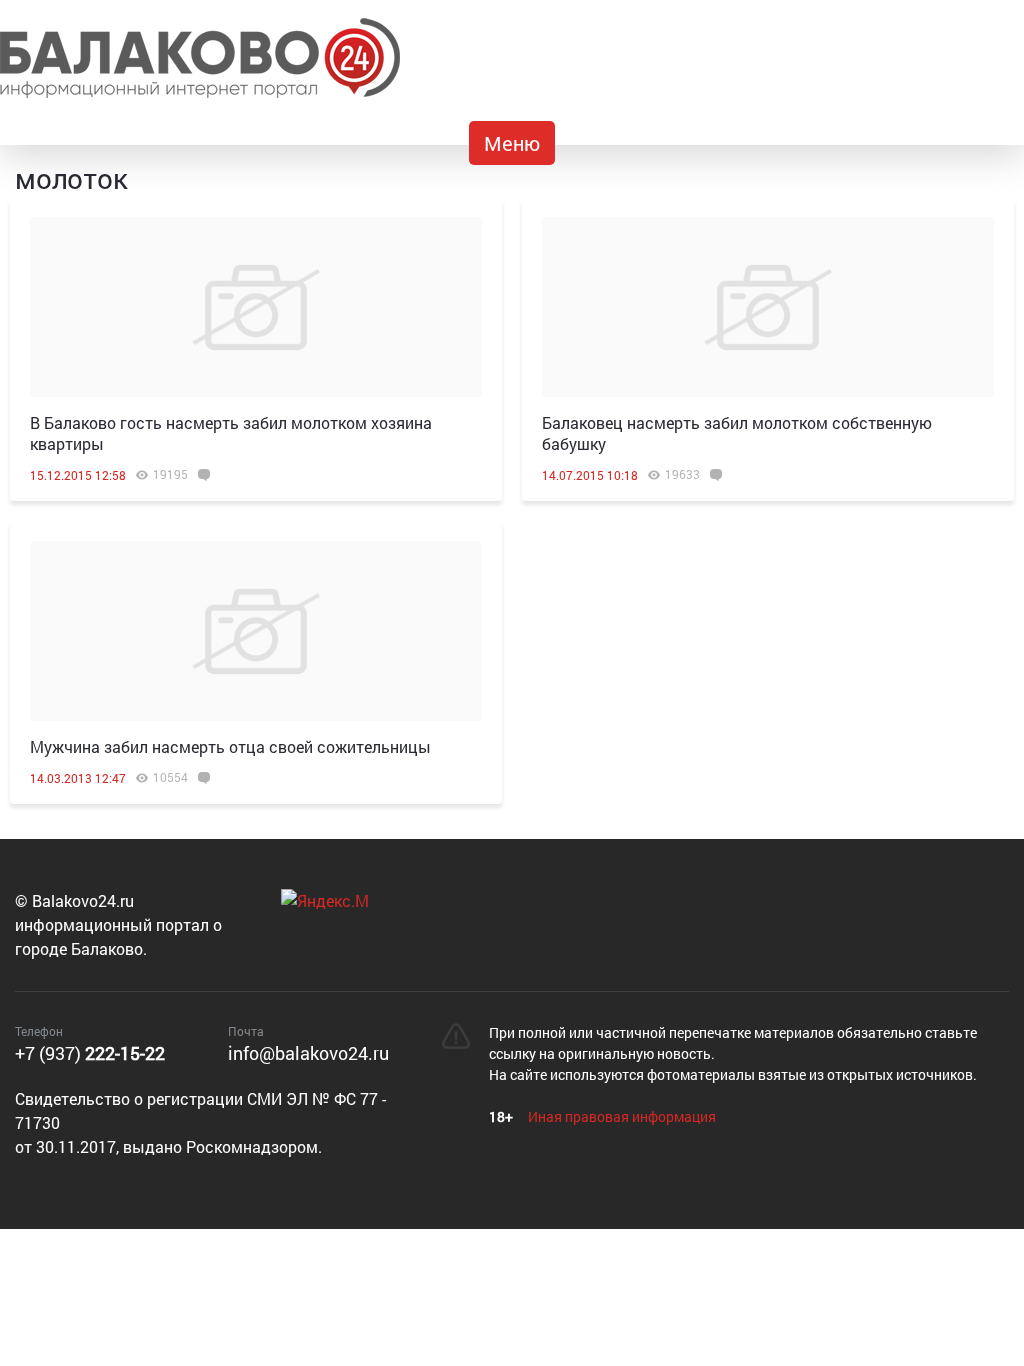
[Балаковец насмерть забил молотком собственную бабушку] (768, 307)
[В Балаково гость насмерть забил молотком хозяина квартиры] (256, 307)
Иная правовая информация (622, 1116)
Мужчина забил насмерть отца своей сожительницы (230, 746)
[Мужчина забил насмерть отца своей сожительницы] (256, 631)
